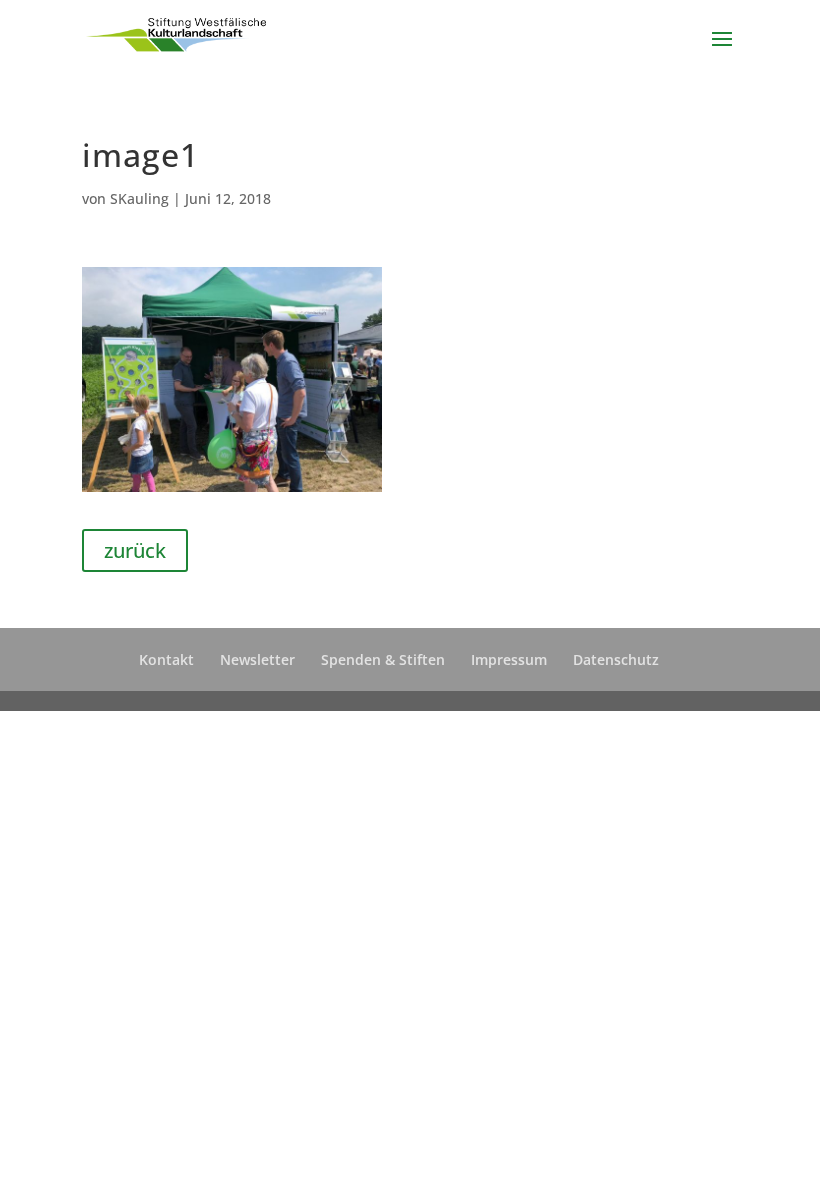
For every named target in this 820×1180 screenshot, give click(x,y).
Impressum (509, 659)
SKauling (139, 198)
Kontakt (166, 659)
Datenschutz (616, 659)
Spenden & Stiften (383, 659)
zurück (135, 550)
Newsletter (257, 659)
